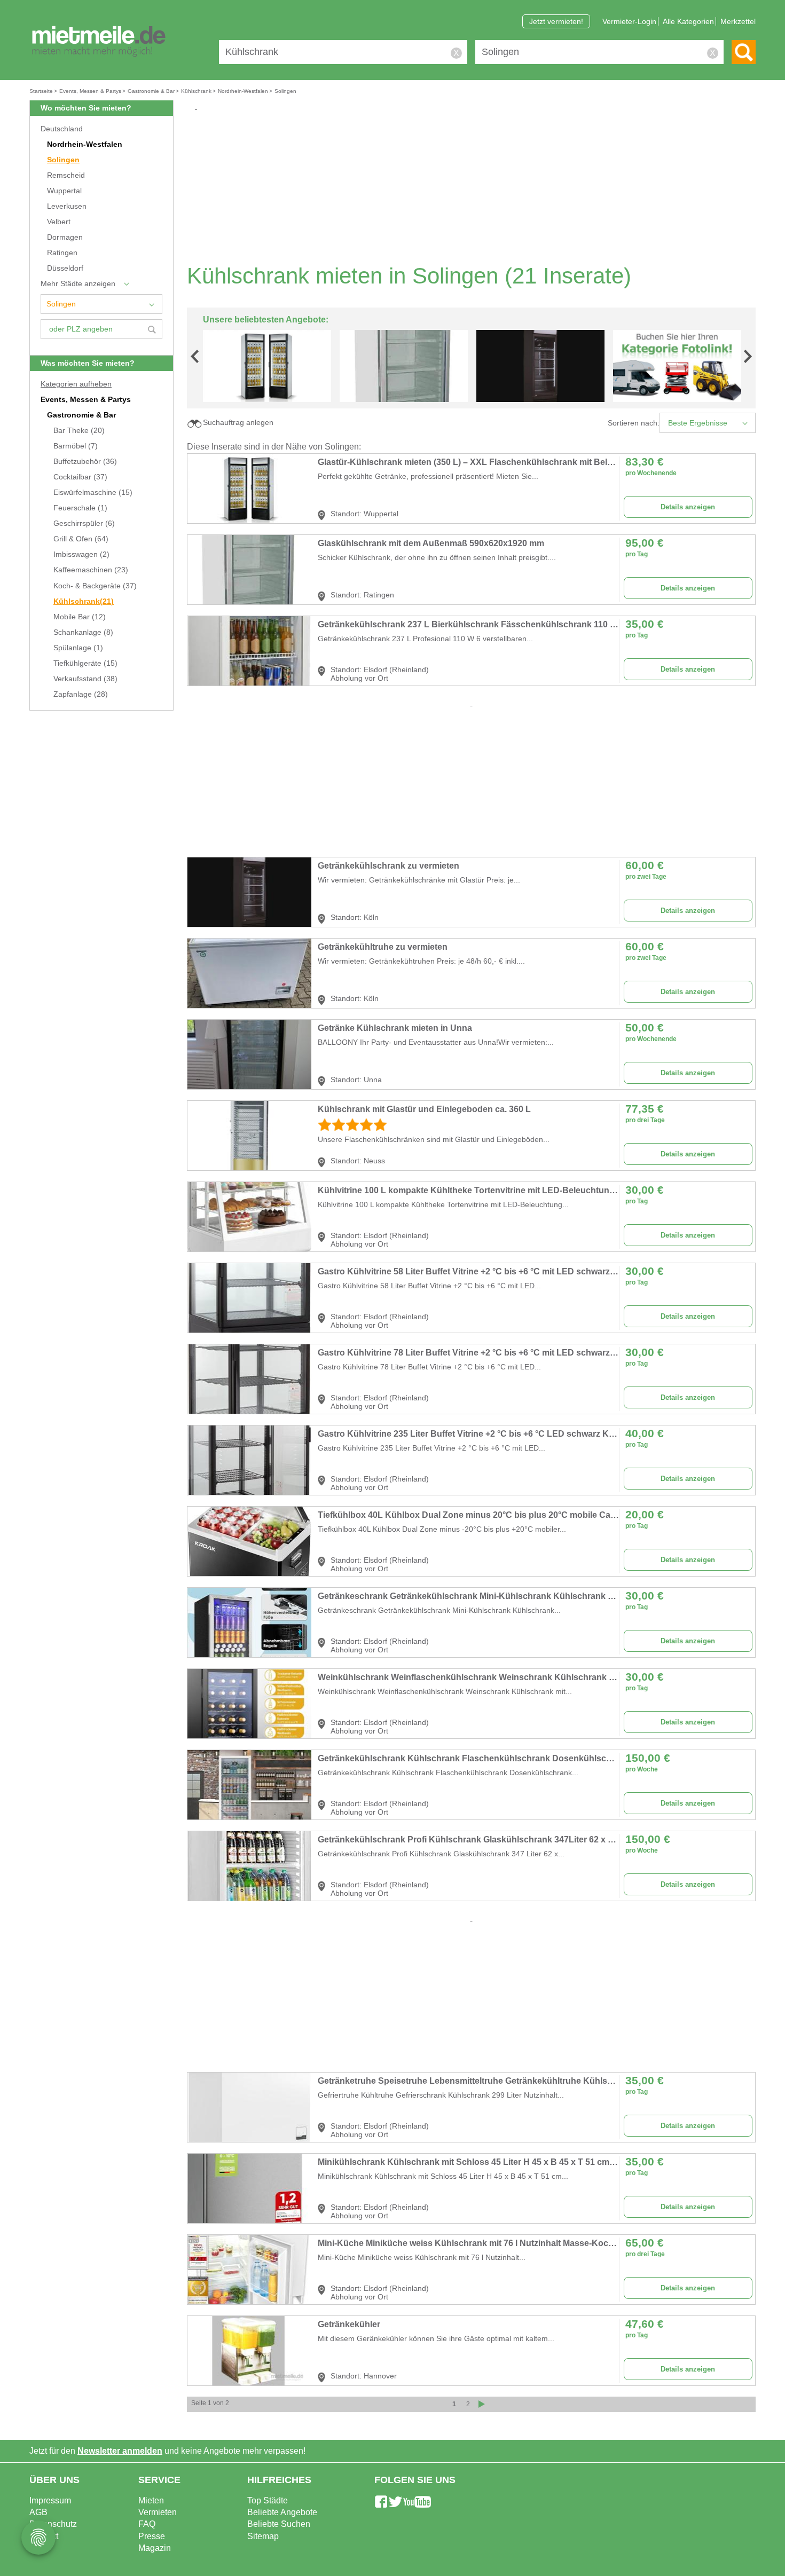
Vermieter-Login (629, 21)
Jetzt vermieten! (556, 21)
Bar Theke (79, 431)
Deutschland (62, 129)
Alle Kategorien (688, 21)
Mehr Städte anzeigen (78, 284)
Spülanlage (78, 648)
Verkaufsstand (85, 679)
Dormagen (65, 237)
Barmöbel (76, 446)
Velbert (59, 222)
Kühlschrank (84, 601)
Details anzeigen (688, 507)
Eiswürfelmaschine (93, 493)
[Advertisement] (475, 187)
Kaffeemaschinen (91, 570)
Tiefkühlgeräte (85, 663)
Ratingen (62, 253)
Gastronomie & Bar (81, 415)
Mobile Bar (80, 617)
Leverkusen (67, 206)
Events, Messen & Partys (86, 400)
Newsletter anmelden (120, 2451)
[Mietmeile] (99, 42)
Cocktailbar (80, 477)
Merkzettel (738, 21)
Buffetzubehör (85, 462)
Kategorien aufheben (76, 384)
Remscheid (66, 175)
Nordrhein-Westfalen (85, 144)
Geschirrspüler (84, 523)
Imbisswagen (81, 554)
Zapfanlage (81, 694)
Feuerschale (80, 508)
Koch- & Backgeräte (95, 586)
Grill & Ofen (81, 539)
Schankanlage (83, 632)
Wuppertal (64, 191)
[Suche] (744, 52)
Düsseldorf (65, 268)
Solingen (63, 160)
